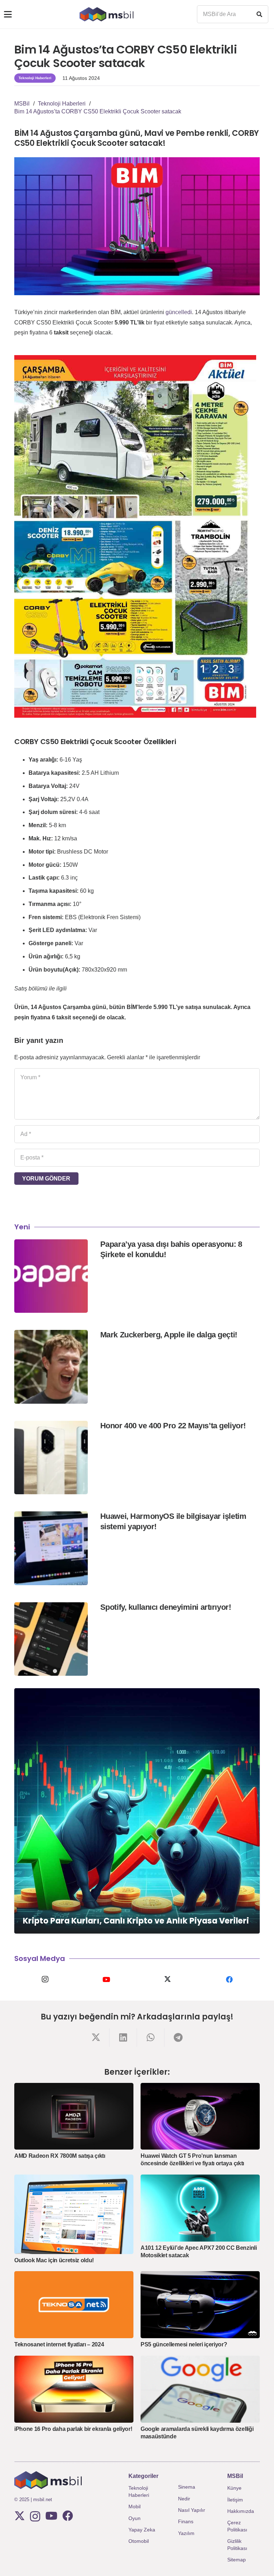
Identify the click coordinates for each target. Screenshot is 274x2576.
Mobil (135, 2506)
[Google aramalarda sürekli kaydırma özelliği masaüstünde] (200, 2389)
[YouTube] (106, 1980)
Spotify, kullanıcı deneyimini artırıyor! (166, 1607)
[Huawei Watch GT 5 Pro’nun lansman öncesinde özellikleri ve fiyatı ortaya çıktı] (200, 2116)
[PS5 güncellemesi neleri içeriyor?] (200, 2305)
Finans (186, 2521)
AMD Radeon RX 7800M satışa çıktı (60, 2156)
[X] (168, 1980)
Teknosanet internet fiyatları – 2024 (59, 2344)
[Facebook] (229, 1980)
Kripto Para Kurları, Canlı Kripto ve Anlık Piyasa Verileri (136, 1921)
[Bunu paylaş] (96, 2037)
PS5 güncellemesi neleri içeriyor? (184, 2344)
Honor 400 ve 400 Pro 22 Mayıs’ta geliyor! (173, 1426)
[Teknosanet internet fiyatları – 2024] (74, 2305)
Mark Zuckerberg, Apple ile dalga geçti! (169, 1335)
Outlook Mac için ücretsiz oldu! (54, 2260)
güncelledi (179, 312)
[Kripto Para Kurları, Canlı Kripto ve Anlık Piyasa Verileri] (137, 1811)
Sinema (187, 2487)
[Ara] (259, 14)
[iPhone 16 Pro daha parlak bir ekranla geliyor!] (74, 2389)
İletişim (235, 2500)
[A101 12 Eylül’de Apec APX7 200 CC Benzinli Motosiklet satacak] (200, 2208)
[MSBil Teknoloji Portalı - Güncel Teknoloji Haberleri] (106, 14)
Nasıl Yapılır (192, 2510)
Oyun (135, 2518)
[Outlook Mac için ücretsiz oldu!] (74, 2214)
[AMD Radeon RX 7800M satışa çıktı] (74, 2116)
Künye (234, 2488)
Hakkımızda (241, 2511)
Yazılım (186, 2533)
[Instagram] (45, 1980)
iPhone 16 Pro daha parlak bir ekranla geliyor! (73, 2429)
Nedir (184, 2499)
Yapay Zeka (142, 2530)
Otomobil (139, 2541)
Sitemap (237, 2560)
